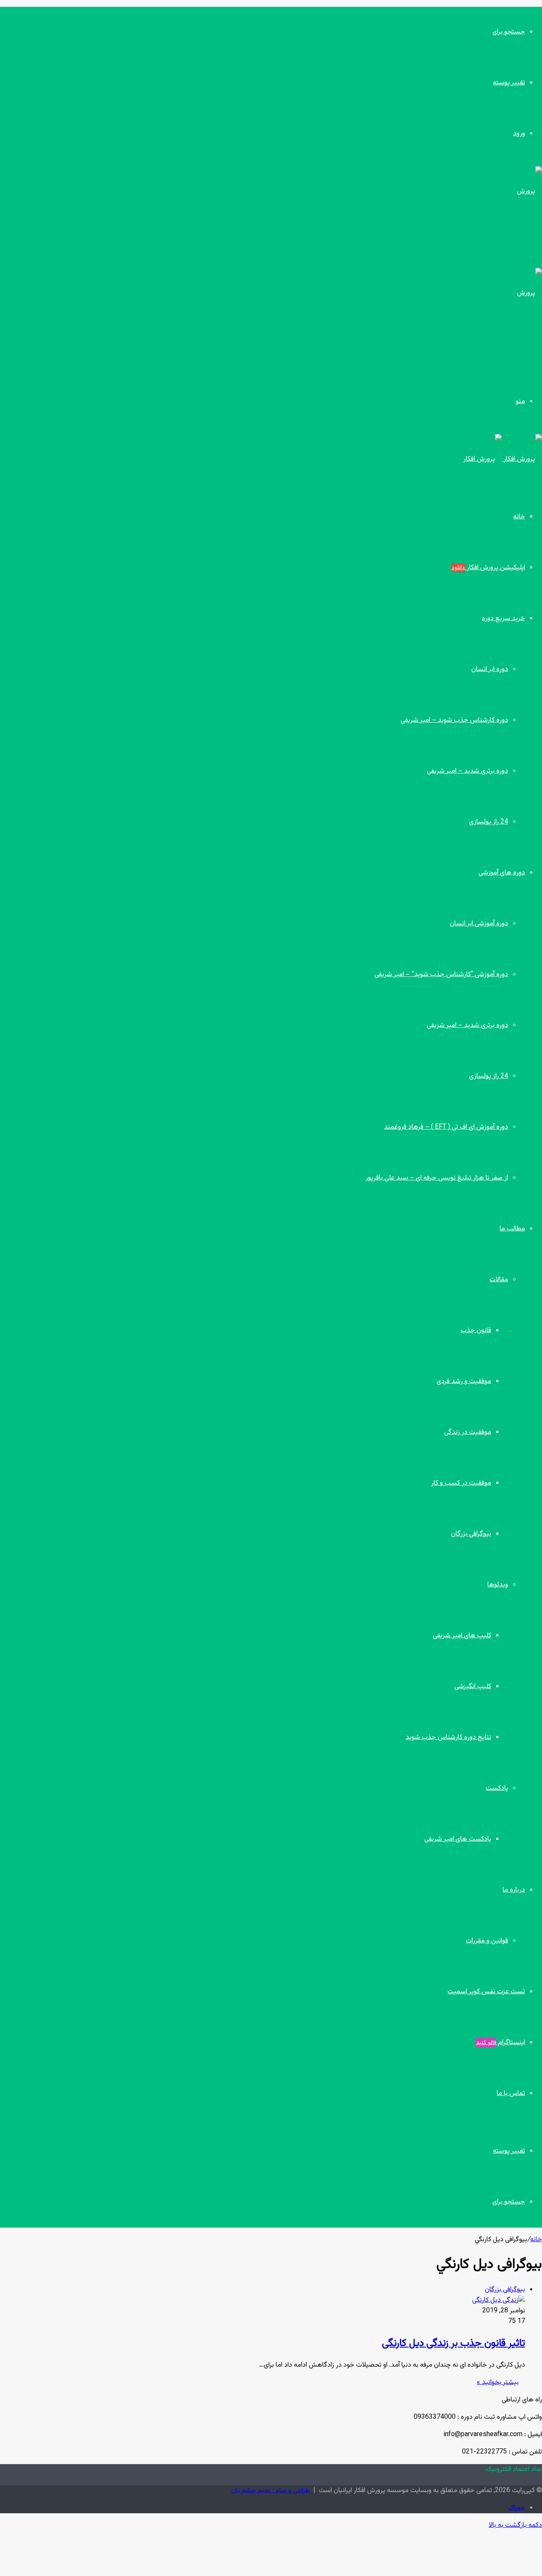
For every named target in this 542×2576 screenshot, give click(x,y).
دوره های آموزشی (502, 873)
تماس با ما (511, 2093)
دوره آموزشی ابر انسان (479, 924)
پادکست (497, 1788)
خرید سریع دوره (503, 619)
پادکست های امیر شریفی (458, 1839)
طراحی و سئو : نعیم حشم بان (271, 2491)
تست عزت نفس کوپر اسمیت (486, 1992)
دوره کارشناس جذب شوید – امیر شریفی (454, 720)
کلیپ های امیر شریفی (462, 1636)
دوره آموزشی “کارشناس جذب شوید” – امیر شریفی (441, 975)
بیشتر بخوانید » (498, 2383)
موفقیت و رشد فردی (464, 1381)
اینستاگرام (501, 2043)
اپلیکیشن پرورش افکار (488, 568)
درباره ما (514, 1890)
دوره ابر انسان (490, 669)
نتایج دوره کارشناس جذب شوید (448, 1737)
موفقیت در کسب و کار (461, 1483)
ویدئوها (498, 1585)
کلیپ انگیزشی (473, 1687)
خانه (519, 517)
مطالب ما (512, 1229)
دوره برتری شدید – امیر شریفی (467, 771)
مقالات (499, 1280)
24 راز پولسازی (489, 822)
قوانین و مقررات (487, 1941)
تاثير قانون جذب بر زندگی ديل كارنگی (454, 2343)
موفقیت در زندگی (468, 1432)
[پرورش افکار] (503, 459)
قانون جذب (476, 1331)
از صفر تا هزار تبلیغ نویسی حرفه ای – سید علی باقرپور (437, 1178)
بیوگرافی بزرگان (471, 1534)
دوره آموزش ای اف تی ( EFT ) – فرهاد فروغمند (446, 1127)
